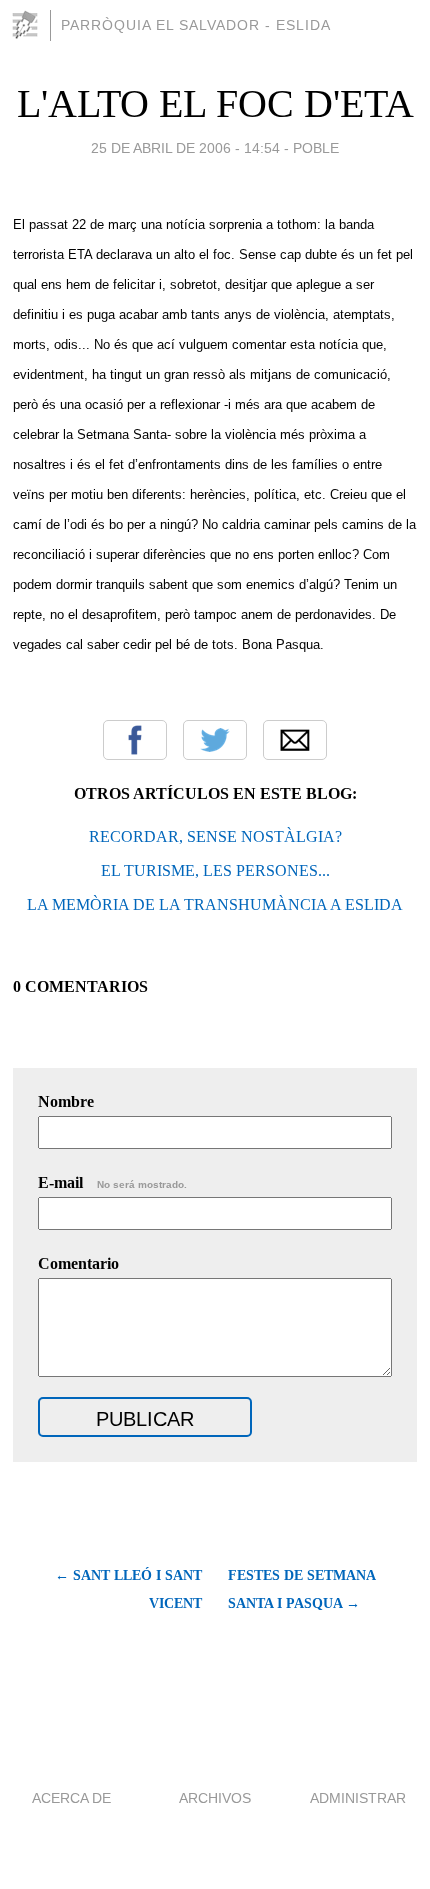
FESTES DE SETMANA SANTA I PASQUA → (301, 1589)
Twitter (215, 740)
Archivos (215, 1798)
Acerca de (71, 1798)
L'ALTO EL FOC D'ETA (215, 103)
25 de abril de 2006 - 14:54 (185, 148)
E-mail (112, 1182)
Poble (316, 148)
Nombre (66, 1101)
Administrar (358, 1798)
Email (295, 740)
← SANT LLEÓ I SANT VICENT (128, 1589)
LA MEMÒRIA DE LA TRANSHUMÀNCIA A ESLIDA (215, 904)
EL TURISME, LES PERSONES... (215, 870)
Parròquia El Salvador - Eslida (196, 25)
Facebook (135, 740)
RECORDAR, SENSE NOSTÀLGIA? (215, 836)
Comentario (78, 1263)
